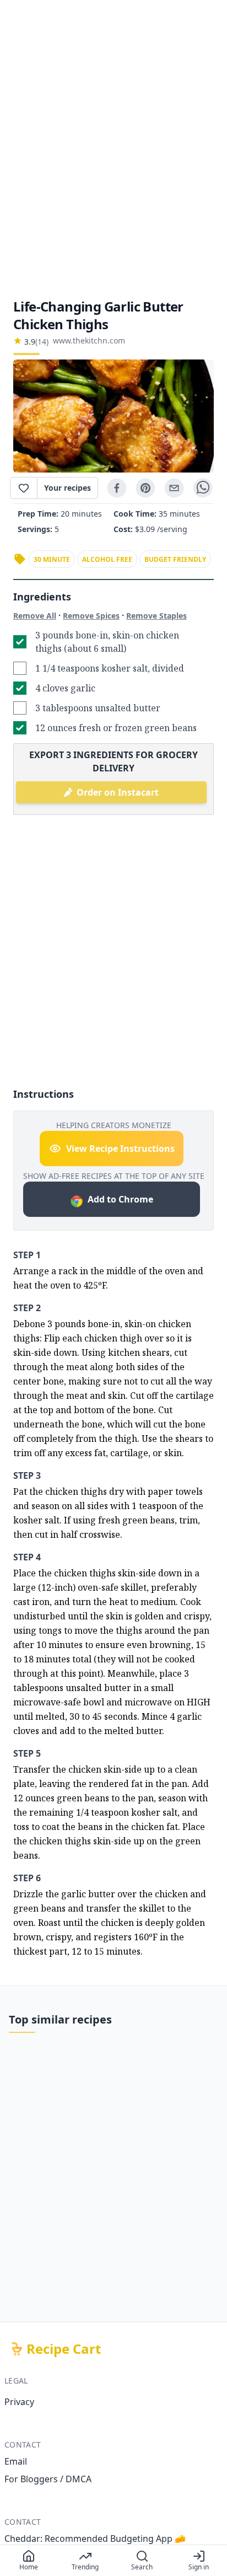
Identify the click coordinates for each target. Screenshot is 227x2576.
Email (16, 2461)
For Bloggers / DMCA (48, 2479)
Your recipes (67, 488)
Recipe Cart (64, 2349)
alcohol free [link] (107, 559)
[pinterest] (145, 488)
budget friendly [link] (175, 559)
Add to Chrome (120, 1199)
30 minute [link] (52, 559)
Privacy (19, 2402)
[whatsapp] (203, 488)
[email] (174, 488)
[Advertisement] (113, 149)
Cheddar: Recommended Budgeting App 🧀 (95, 2539)
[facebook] (117, 488)
